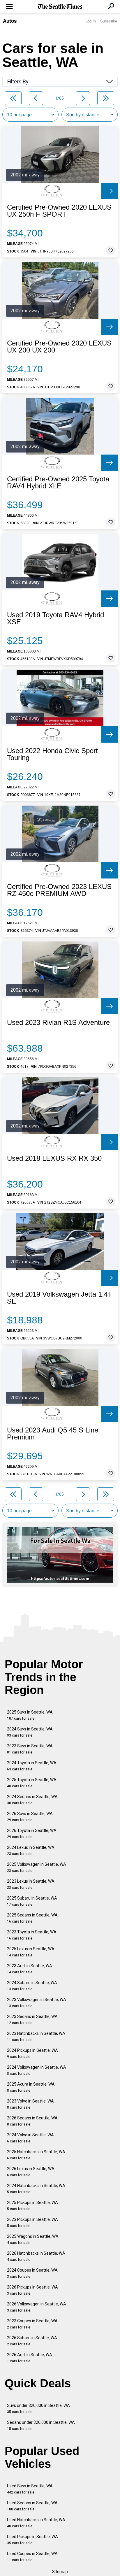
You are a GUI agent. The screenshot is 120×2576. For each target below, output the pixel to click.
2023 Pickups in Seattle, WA (32, 2222)
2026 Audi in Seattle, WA (30, 2358)
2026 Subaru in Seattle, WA (32, 2341)
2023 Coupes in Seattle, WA (32, 2324)
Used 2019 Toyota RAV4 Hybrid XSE (55, 618)
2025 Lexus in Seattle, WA (31, 1952)
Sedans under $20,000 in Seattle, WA (41, 2425)
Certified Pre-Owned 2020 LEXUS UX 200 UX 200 (59, 347)
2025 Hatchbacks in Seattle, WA (36, 2155)
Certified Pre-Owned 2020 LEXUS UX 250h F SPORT (59, 211)
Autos (10, 21)
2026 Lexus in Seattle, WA (31, 2172)
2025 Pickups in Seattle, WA (32, 2206)
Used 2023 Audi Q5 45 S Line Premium (53, 1434)
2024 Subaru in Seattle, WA (32, 1986)
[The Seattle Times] (60, 7)
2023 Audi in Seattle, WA (30, 1969)
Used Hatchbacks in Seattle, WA (36, 2523)
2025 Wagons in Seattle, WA (33, 2239)
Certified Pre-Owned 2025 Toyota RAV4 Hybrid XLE (58, 483)
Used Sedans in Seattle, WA (32, 2506)
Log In (91, 21)
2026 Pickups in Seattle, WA (32, 2290)
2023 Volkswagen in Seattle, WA (37, 2003)
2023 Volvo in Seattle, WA (30, 2104)
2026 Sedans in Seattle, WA (32, 2121)
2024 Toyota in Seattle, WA (32, 1766)
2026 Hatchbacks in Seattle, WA (36, 2256)
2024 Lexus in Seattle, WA (31, 1850)
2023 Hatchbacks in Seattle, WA (36, 2036)
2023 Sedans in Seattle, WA (32, 2020)
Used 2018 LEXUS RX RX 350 (54, 1158)
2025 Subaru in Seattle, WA (32, 1901)
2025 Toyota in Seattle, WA (32, 1783)
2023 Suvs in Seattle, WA (30, 1749)
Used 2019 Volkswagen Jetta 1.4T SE (60, 1298)
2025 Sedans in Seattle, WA (32, 1918)
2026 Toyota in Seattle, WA (32, 1834)
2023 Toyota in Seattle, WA (32, 1935)
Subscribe (109, 21)
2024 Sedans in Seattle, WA (32, 1800)
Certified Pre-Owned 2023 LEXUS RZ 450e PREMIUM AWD (59, 890)
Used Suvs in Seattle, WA (30, 2489)
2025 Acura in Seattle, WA (31, 2087)
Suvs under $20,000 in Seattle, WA (38, 2408)
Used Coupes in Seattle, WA (32, 2557)
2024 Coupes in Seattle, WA (32, 2273)
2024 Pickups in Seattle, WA (32, 2053)
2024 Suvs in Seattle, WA (30, 1732)
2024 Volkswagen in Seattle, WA (37, 2070)
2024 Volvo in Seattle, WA (30, 2138)
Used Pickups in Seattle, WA (32, 2540)
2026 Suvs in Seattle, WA (30, 1817)
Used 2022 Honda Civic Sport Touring (52, 754)
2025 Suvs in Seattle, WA (30, 1715)
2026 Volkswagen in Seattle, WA (37, 2307)
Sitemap (60, 2572)
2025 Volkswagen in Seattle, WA (37, 1867)
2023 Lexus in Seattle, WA (31, 1884)
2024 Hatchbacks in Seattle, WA (36, 2189)
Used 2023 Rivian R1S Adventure (58, 1023)
